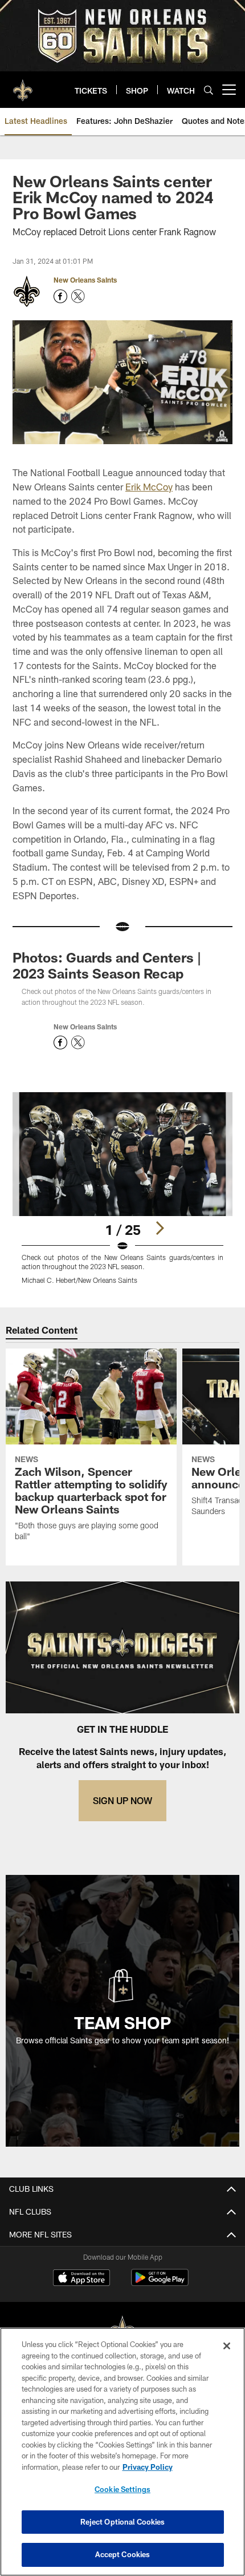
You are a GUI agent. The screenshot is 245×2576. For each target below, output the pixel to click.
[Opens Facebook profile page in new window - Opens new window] (60, 296)
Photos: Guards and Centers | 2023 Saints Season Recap (107, 965)
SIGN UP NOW (122, 1800)
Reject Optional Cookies (123, 2522)
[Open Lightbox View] (122, 1188)
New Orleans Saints (85, 280)
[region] (122, 2452)
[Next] (160, 1228)
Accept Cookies (123, 2554)
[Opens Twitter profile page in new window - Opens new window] (78, 296)
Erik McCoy (149, 487)
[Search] (209, 90)
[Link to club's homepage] (23, 85)
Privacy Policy (148, 2467)
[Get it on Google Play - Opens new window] (160, 2283)
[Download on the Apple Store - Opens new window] (81, 2279)
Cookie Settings (122, 2489)
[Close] (227, 2346)
